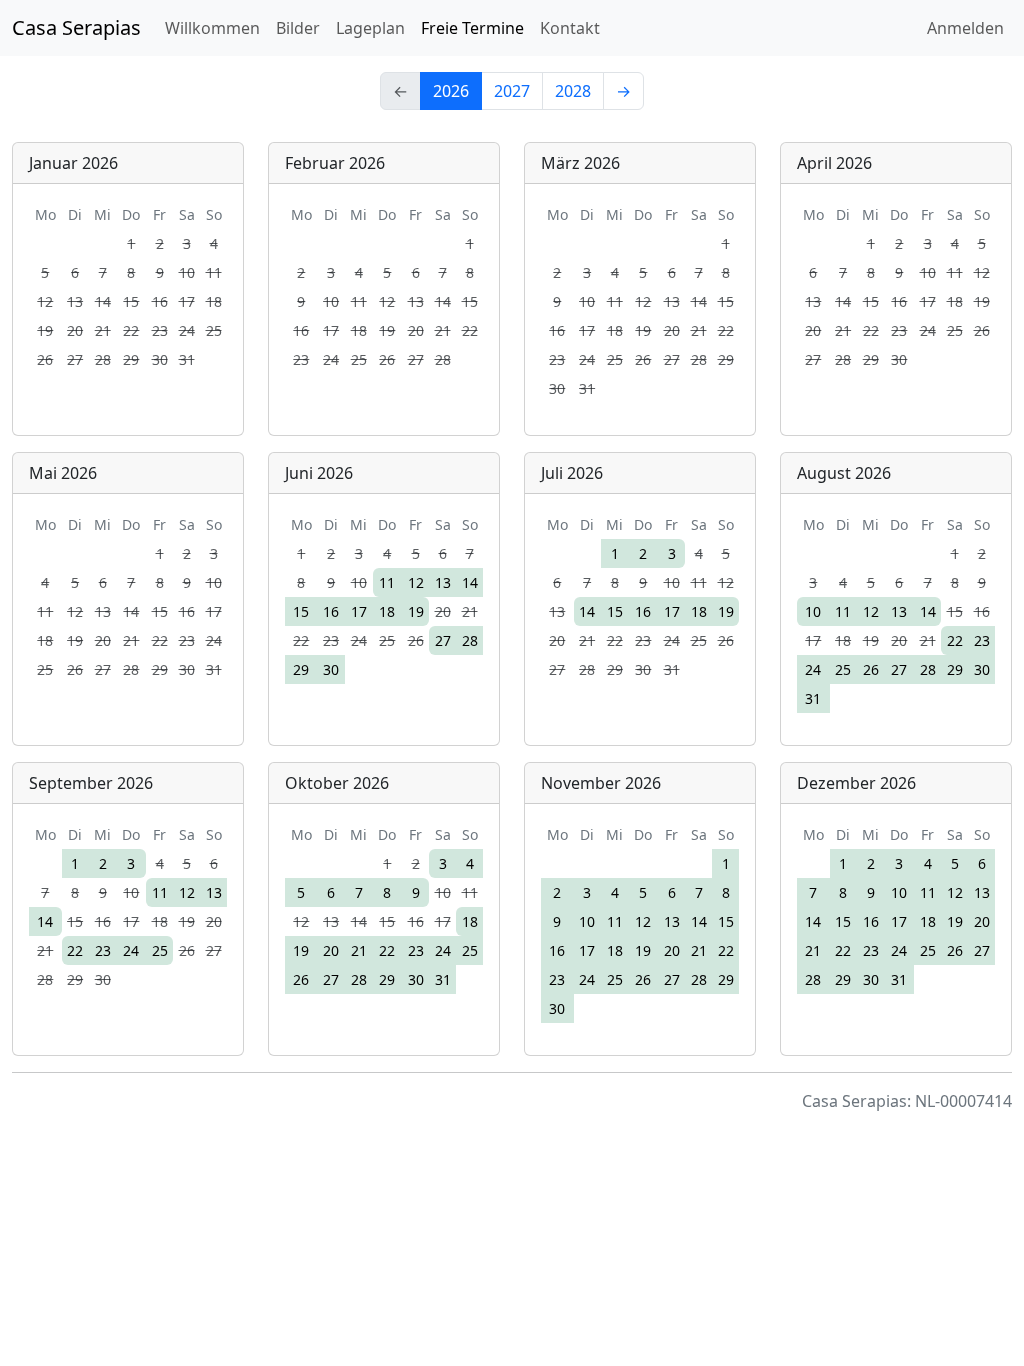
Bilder (298, 28)
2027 (512, 91)
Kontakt (570, 28)
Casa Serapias (76, 27)
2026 (451, 91)
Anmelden (965, 28)
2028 (573, 91)
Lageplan (370, 28)
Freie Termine (472, 28)
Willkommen (212, 28)
